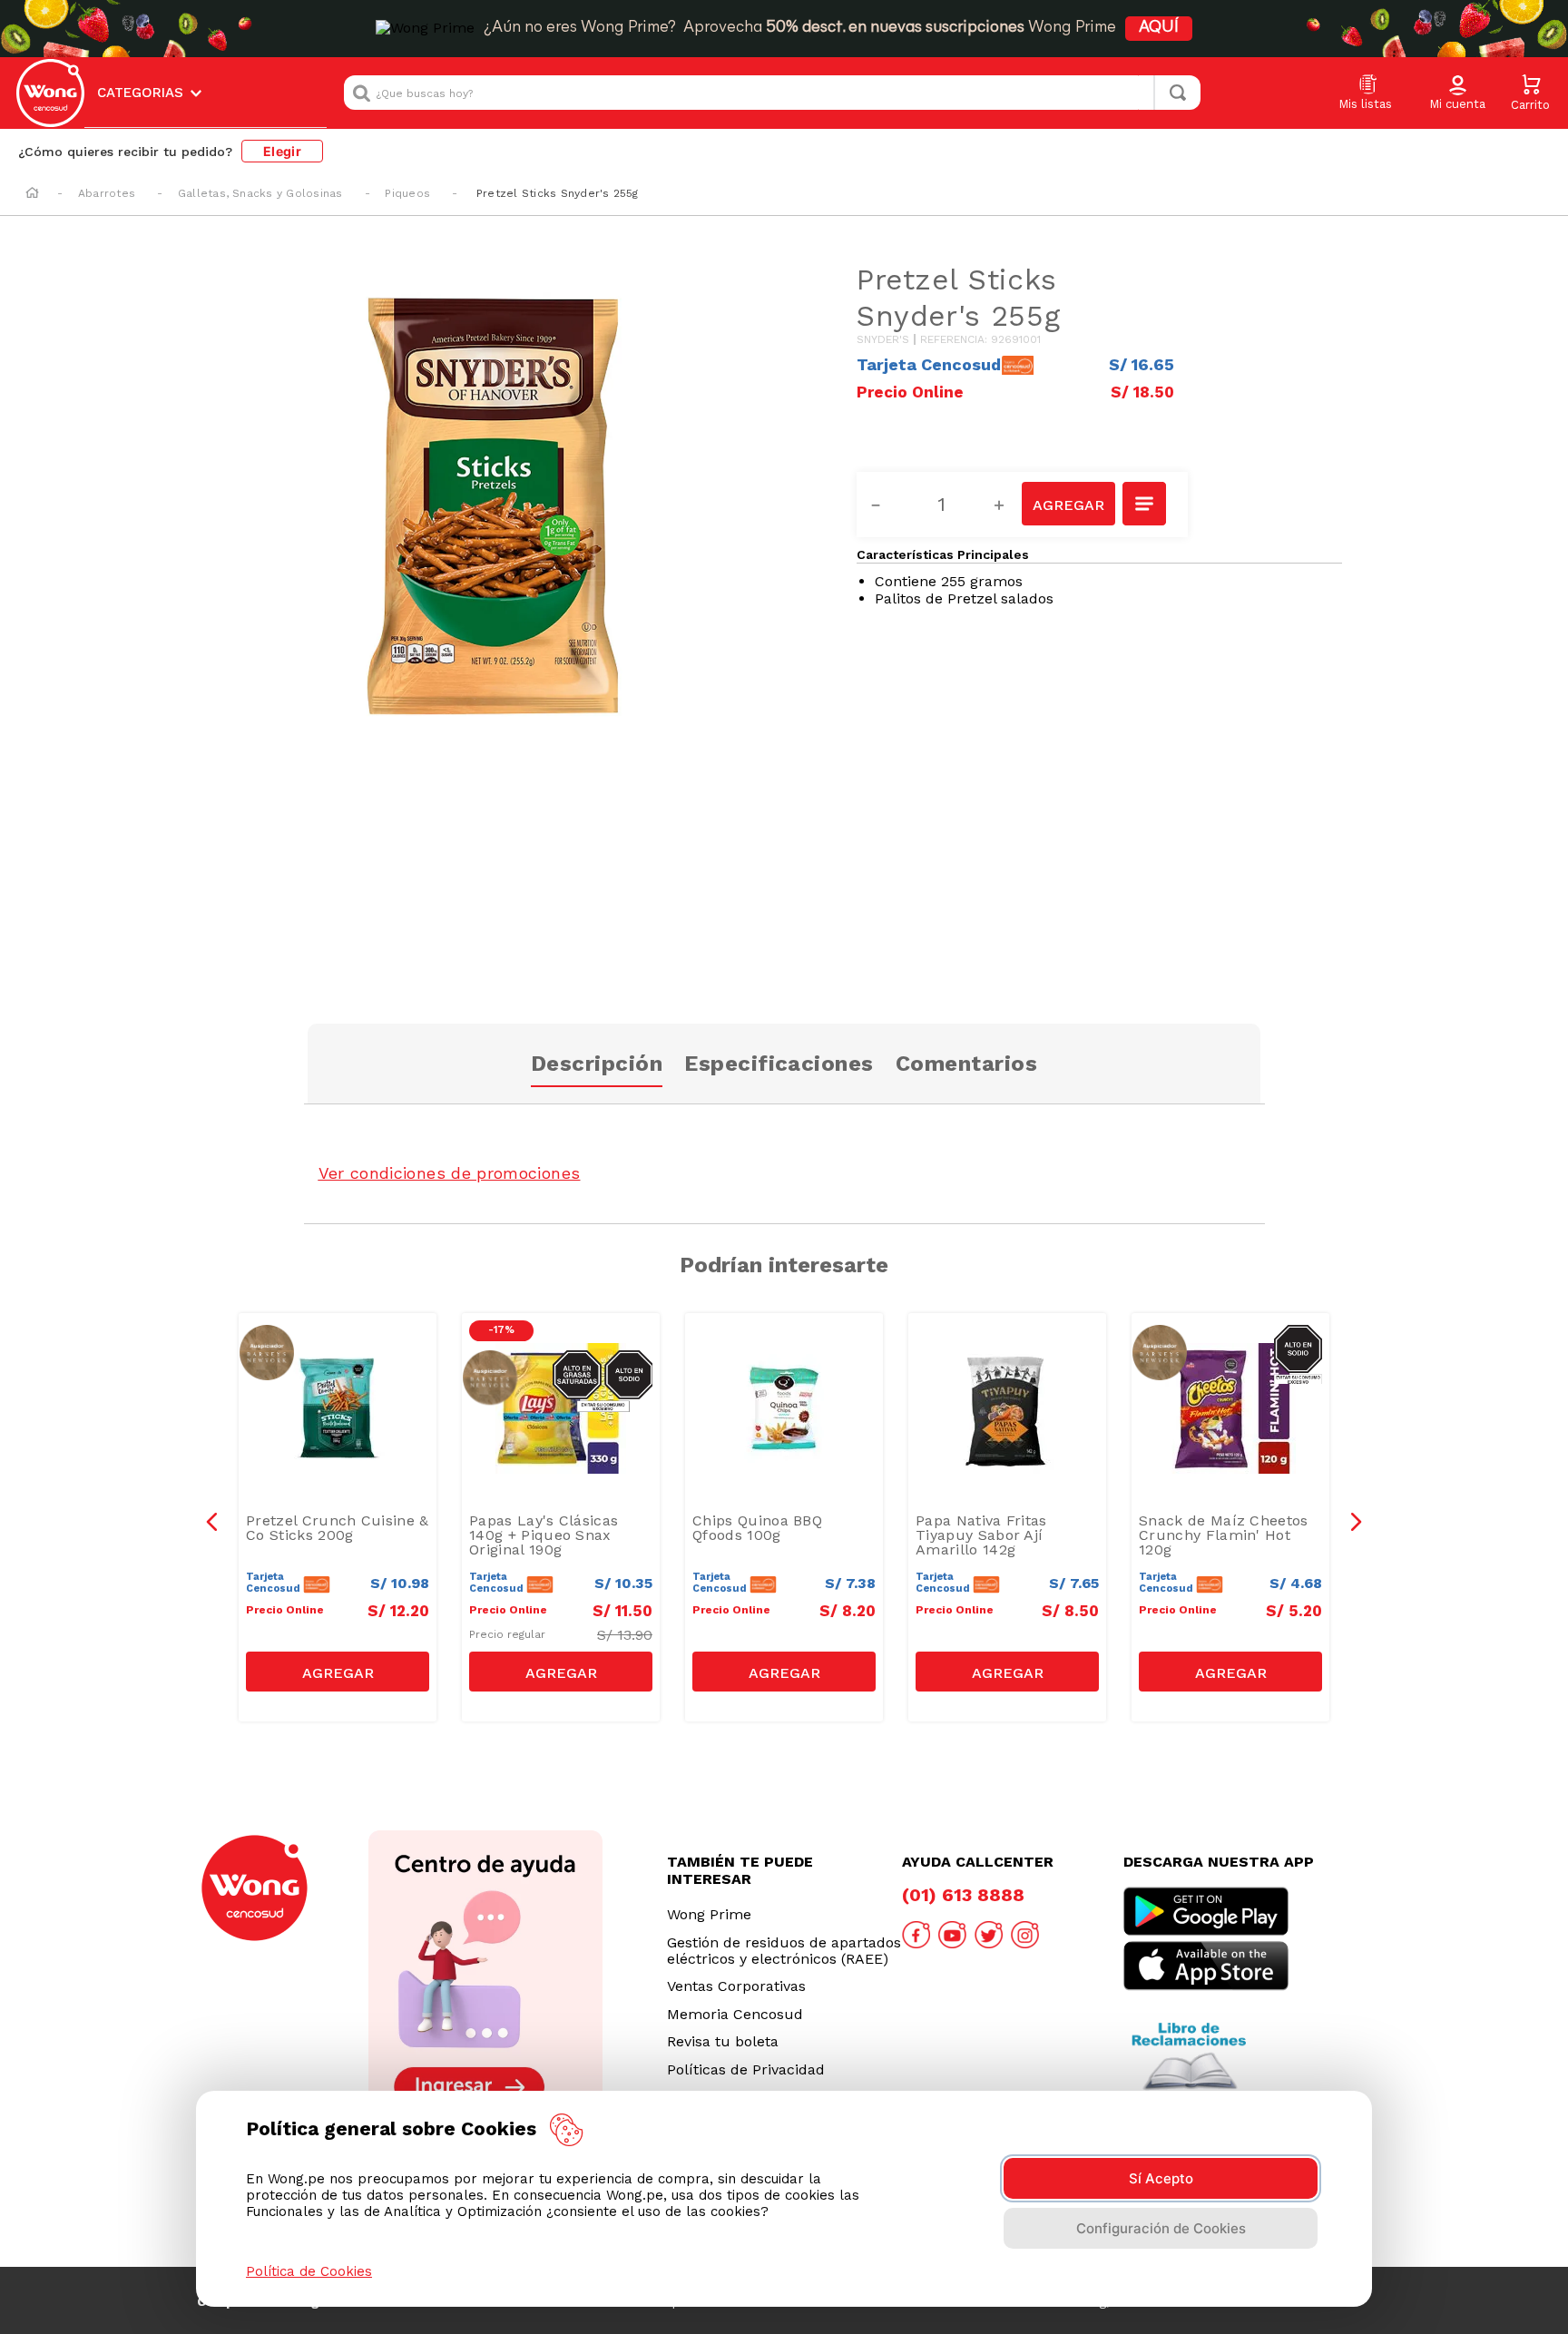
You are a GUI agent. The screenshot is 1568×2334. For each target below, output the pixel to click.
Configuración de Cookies (1161, 2228)
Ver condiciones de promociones (450, 1173)
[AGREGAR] (1068, 504)
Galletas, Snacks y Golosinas (260, 193)
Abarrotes (107, 193)
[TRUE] (338, 1672)
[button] (1457, 93)
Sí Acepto (1161, 2178)
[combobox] (772, 93)
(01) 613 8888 (963, 1895)
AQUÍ (1159, 28)
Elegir (282, 151)
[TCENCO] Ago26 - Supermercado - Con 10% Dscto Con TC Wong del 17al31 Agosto (342, 1363)
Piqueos (407, 193)
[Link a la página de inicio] (32, 194)
